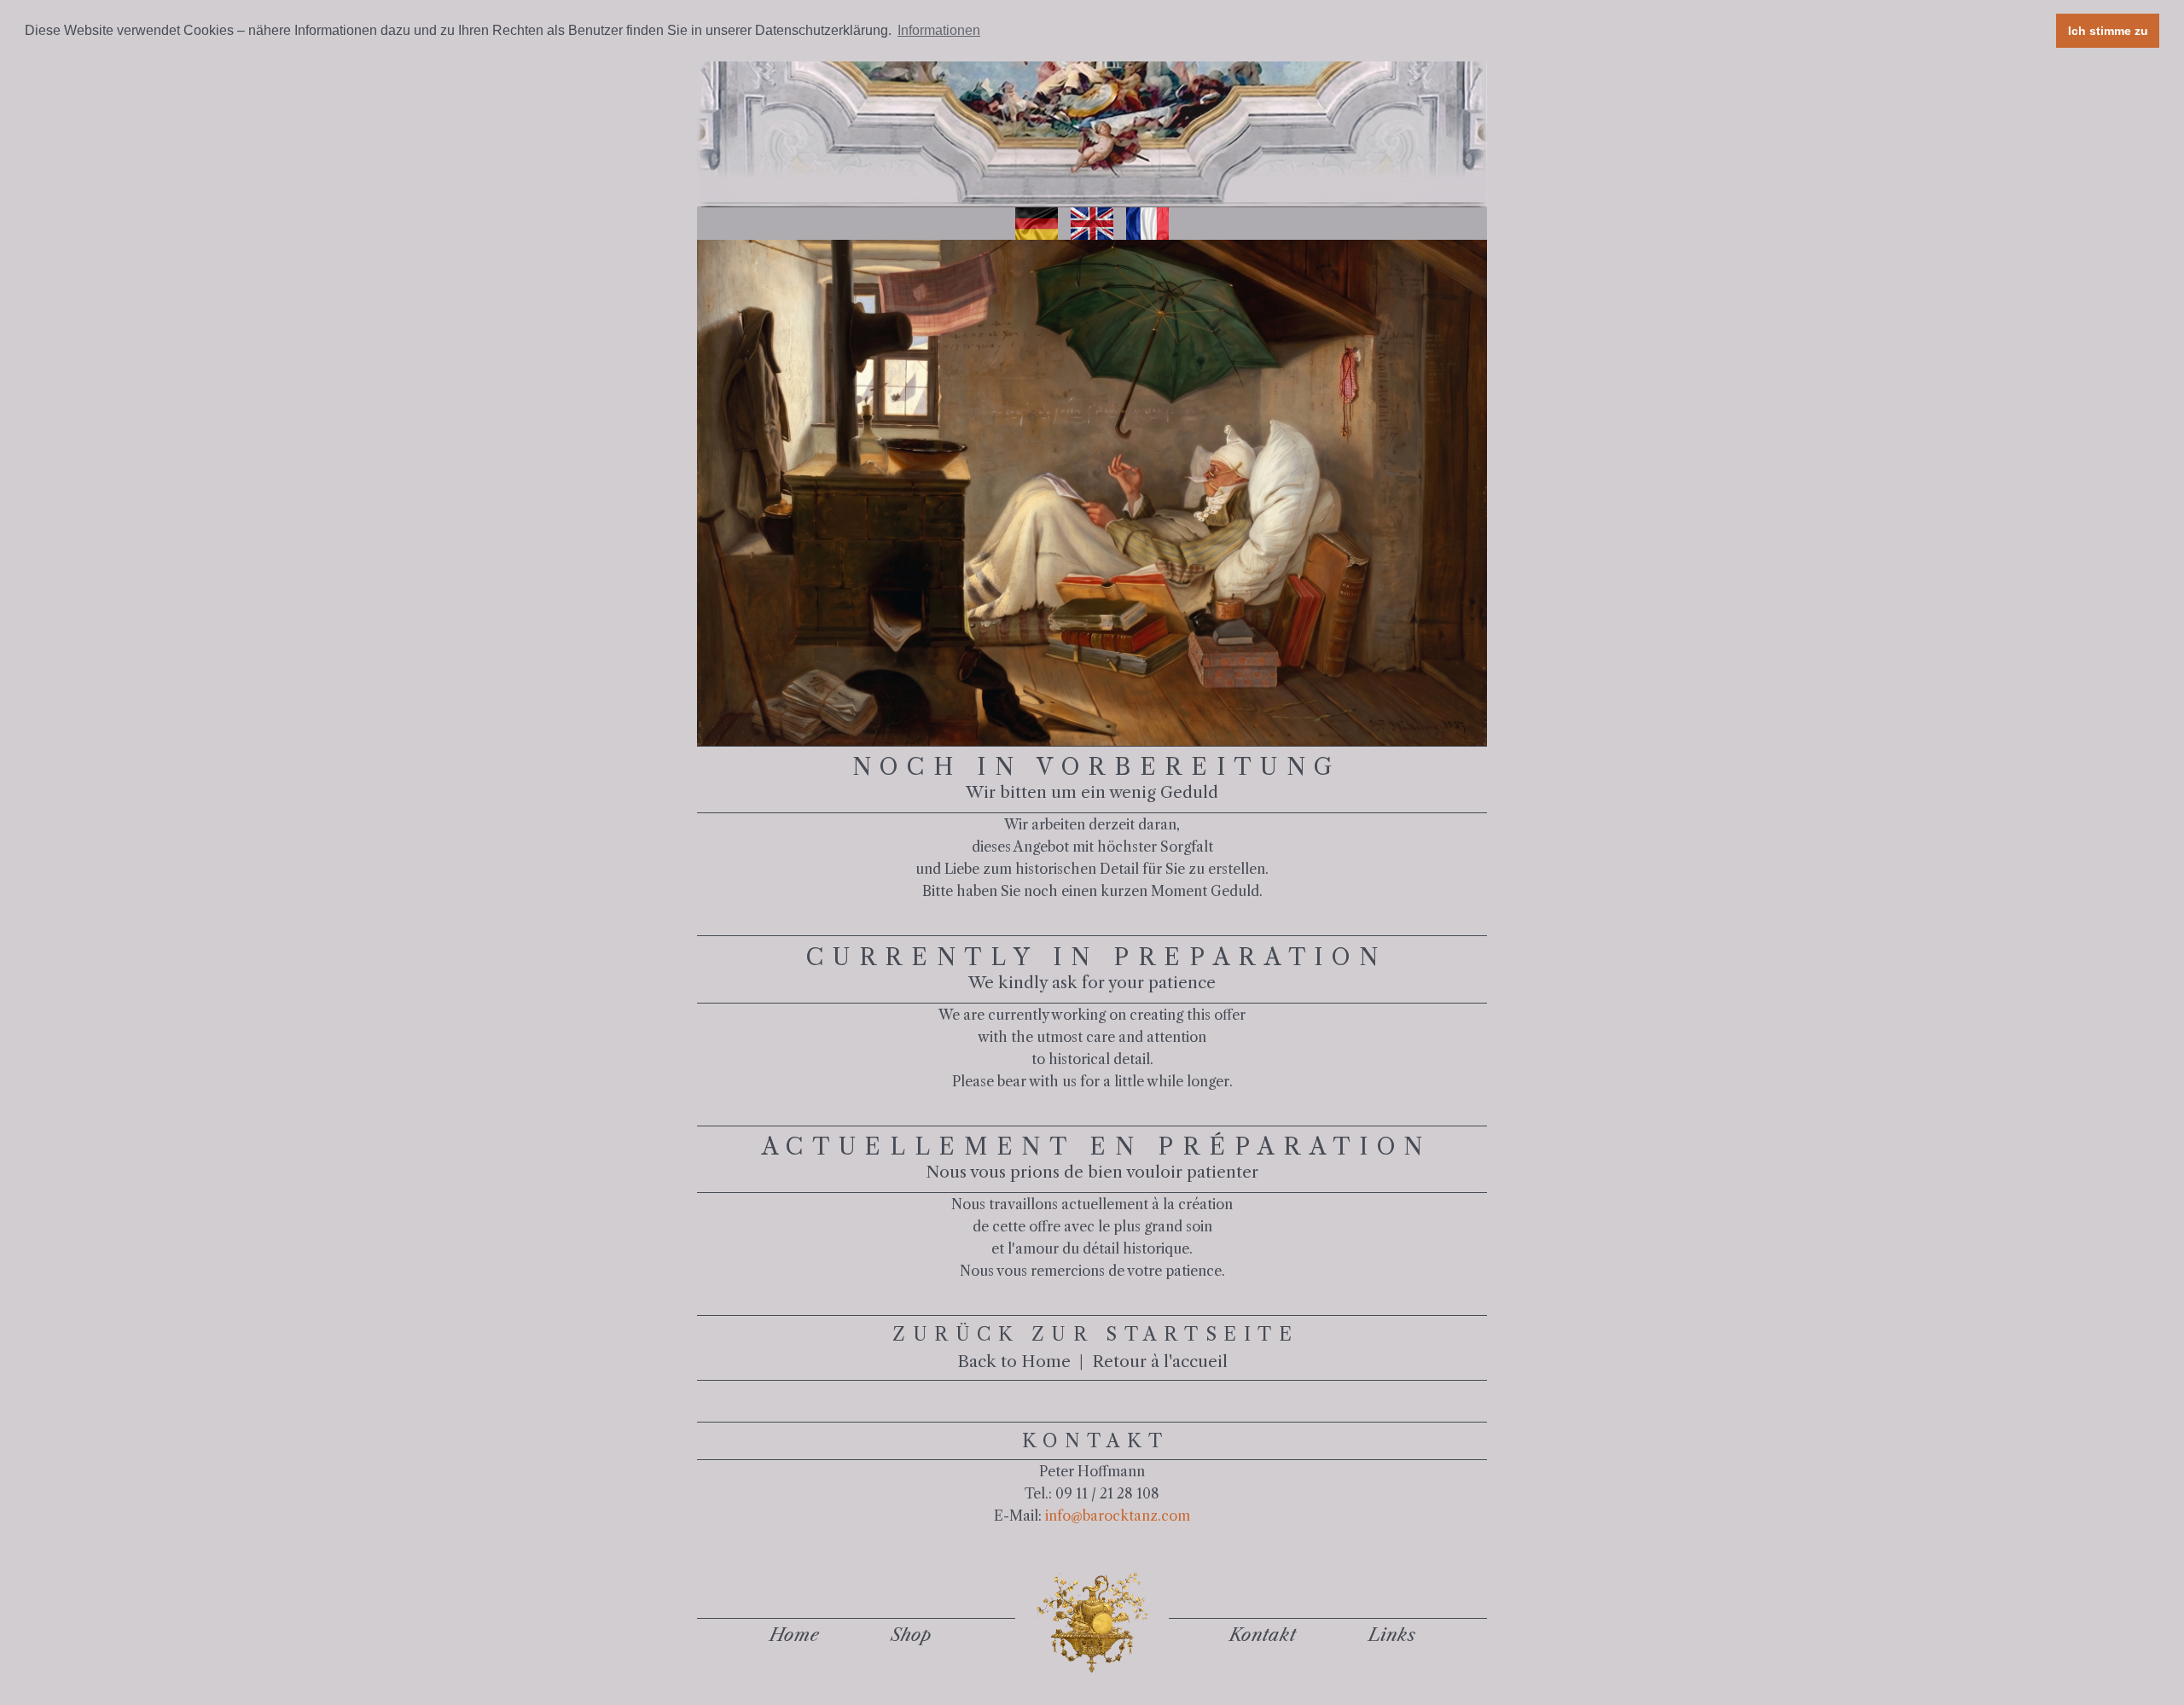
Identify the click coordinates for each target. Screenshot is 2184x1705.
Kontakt (1263, 1635)
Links (1392, 1635)
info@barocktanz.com (1118, 1516)
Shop (911, 1635)
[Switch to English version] (1092, 224)
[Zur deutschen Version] (1037, 224)
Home (794, 1635)
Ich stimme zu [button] (2108, 31)
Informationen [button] (939, 30)
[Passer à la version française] (1147, 224)
